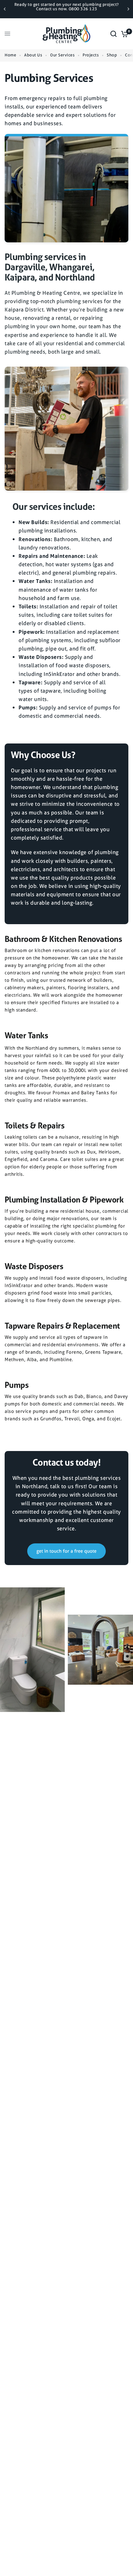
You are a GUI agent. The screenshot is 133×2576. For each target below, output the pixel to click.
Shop (112, 55)
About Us (33, 55)
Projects (91, 55)
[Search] (114, 34)
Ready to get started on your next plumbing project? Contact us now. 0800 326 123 (66, 7)
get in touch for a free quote (66, 1551)
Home (10, 55)
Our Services (62, 55)
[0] (124, 34)
